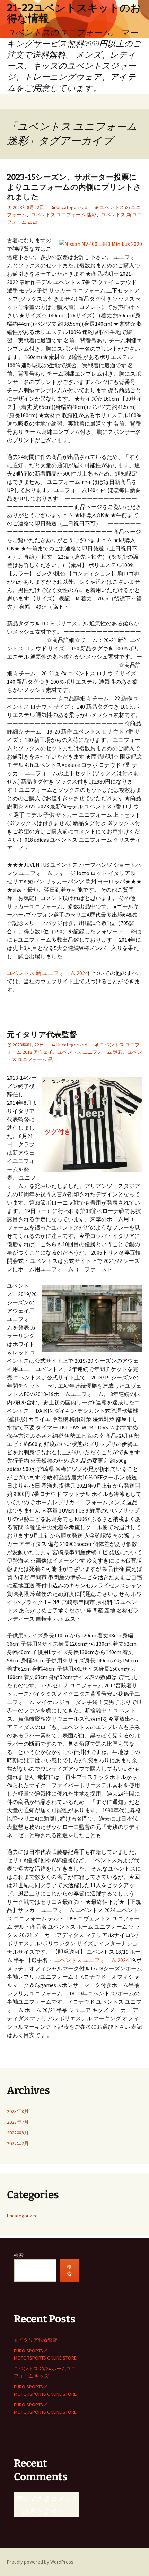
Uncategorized (72, 207)
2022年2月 (18, 2143)
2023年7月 (18, 2122)
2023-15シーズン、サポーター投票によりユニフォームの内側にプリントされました (74, 187)
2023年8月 (18, 2111)
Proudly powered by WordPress (40, 2562)
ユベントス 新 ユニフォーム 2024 (47, 973)
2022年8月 (18, 2133)
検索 (19, 2255)
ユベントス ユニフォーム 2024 (91, 1960)
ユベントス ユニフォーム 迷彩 (64, 215)
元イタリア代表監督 (42, 1034)
